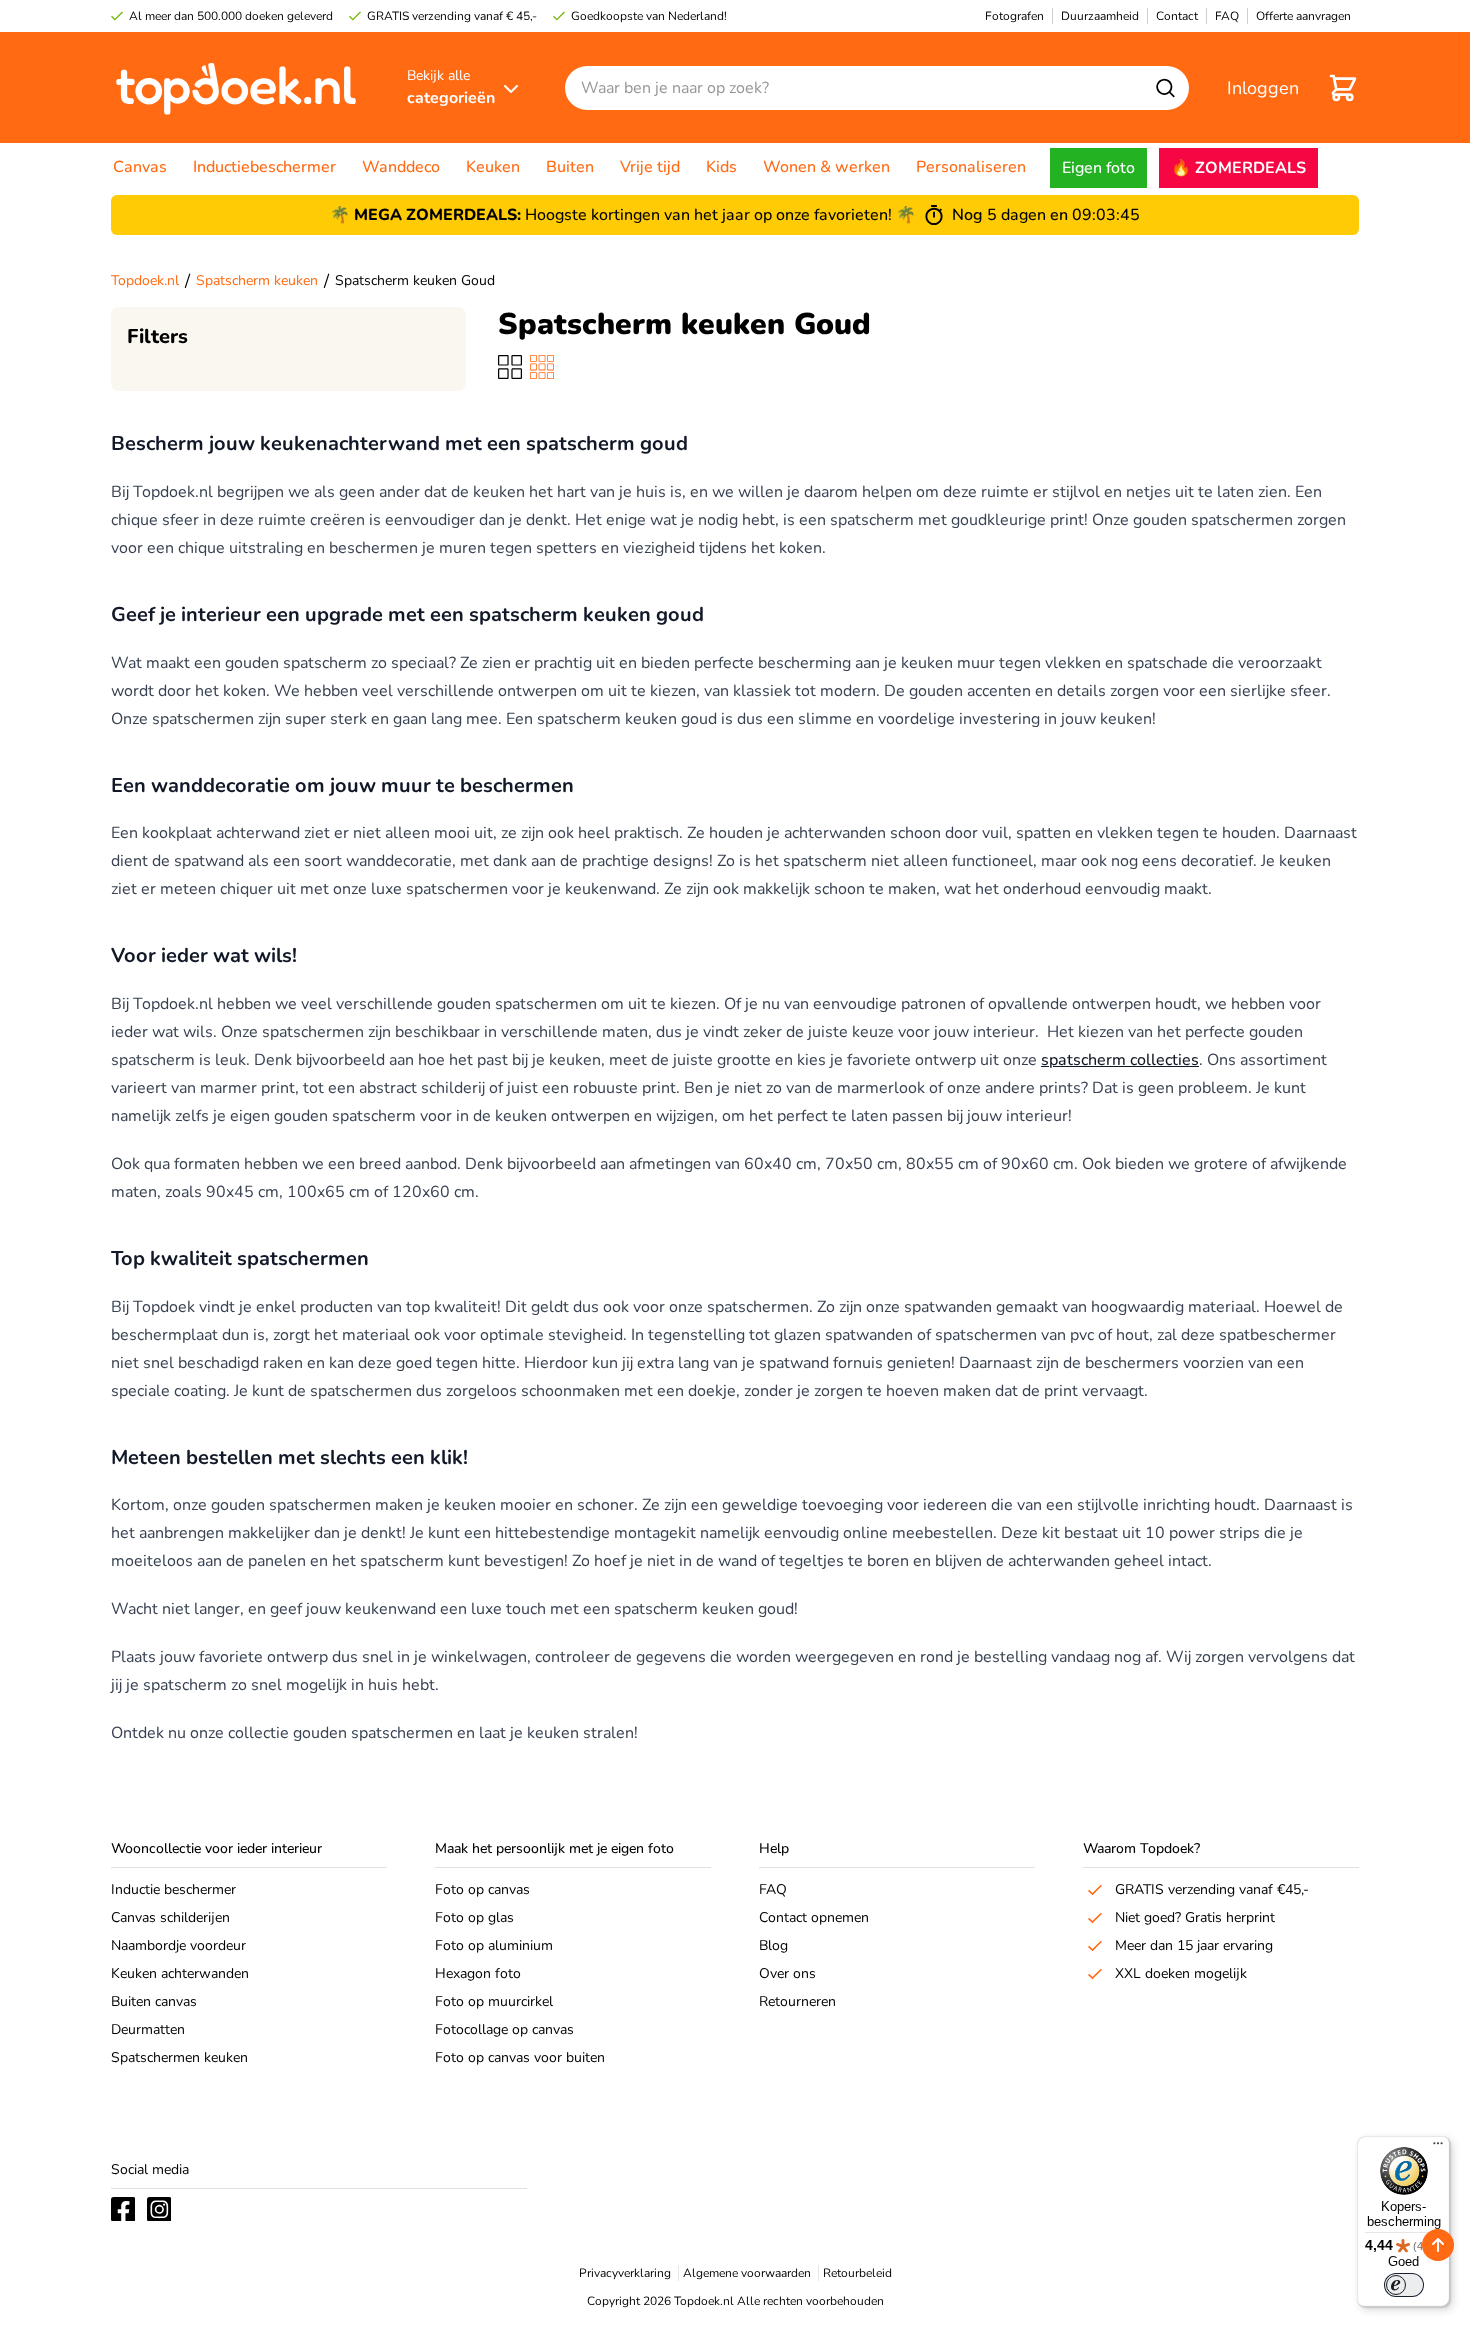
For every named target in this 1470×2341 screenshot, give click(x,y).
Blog (773, 1945)
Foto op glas (474, 1917)
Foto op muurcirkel (494, 2001)
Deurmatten (148, 2029)
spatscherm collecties (1120, 1060)
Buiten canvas (154, 2001)
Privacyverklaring (625, 2273)
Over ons (787, 1973)
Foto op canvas (482, 1889)
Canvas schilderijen (170, 1917)
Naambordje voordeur (178, 1945)
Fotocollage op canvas (504, 2029)
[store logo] (236, 87)
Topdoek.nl (145, 280)
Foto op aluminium (494, 1945)
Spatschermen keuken (179, 2057)
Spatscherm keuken (257, 280)
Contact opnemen (814, 1917)
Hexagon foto (478, 1973)
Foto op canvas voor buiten (520, 2057)
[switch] (1404, 2285)
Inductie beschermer (173, 1889)
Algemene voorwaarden (747, 2273)
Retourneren (797, 2001)
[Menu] (1438, 2148)
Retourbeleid (857, 2273)
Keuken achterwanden (180, 1973)
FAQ (773, 1889)
